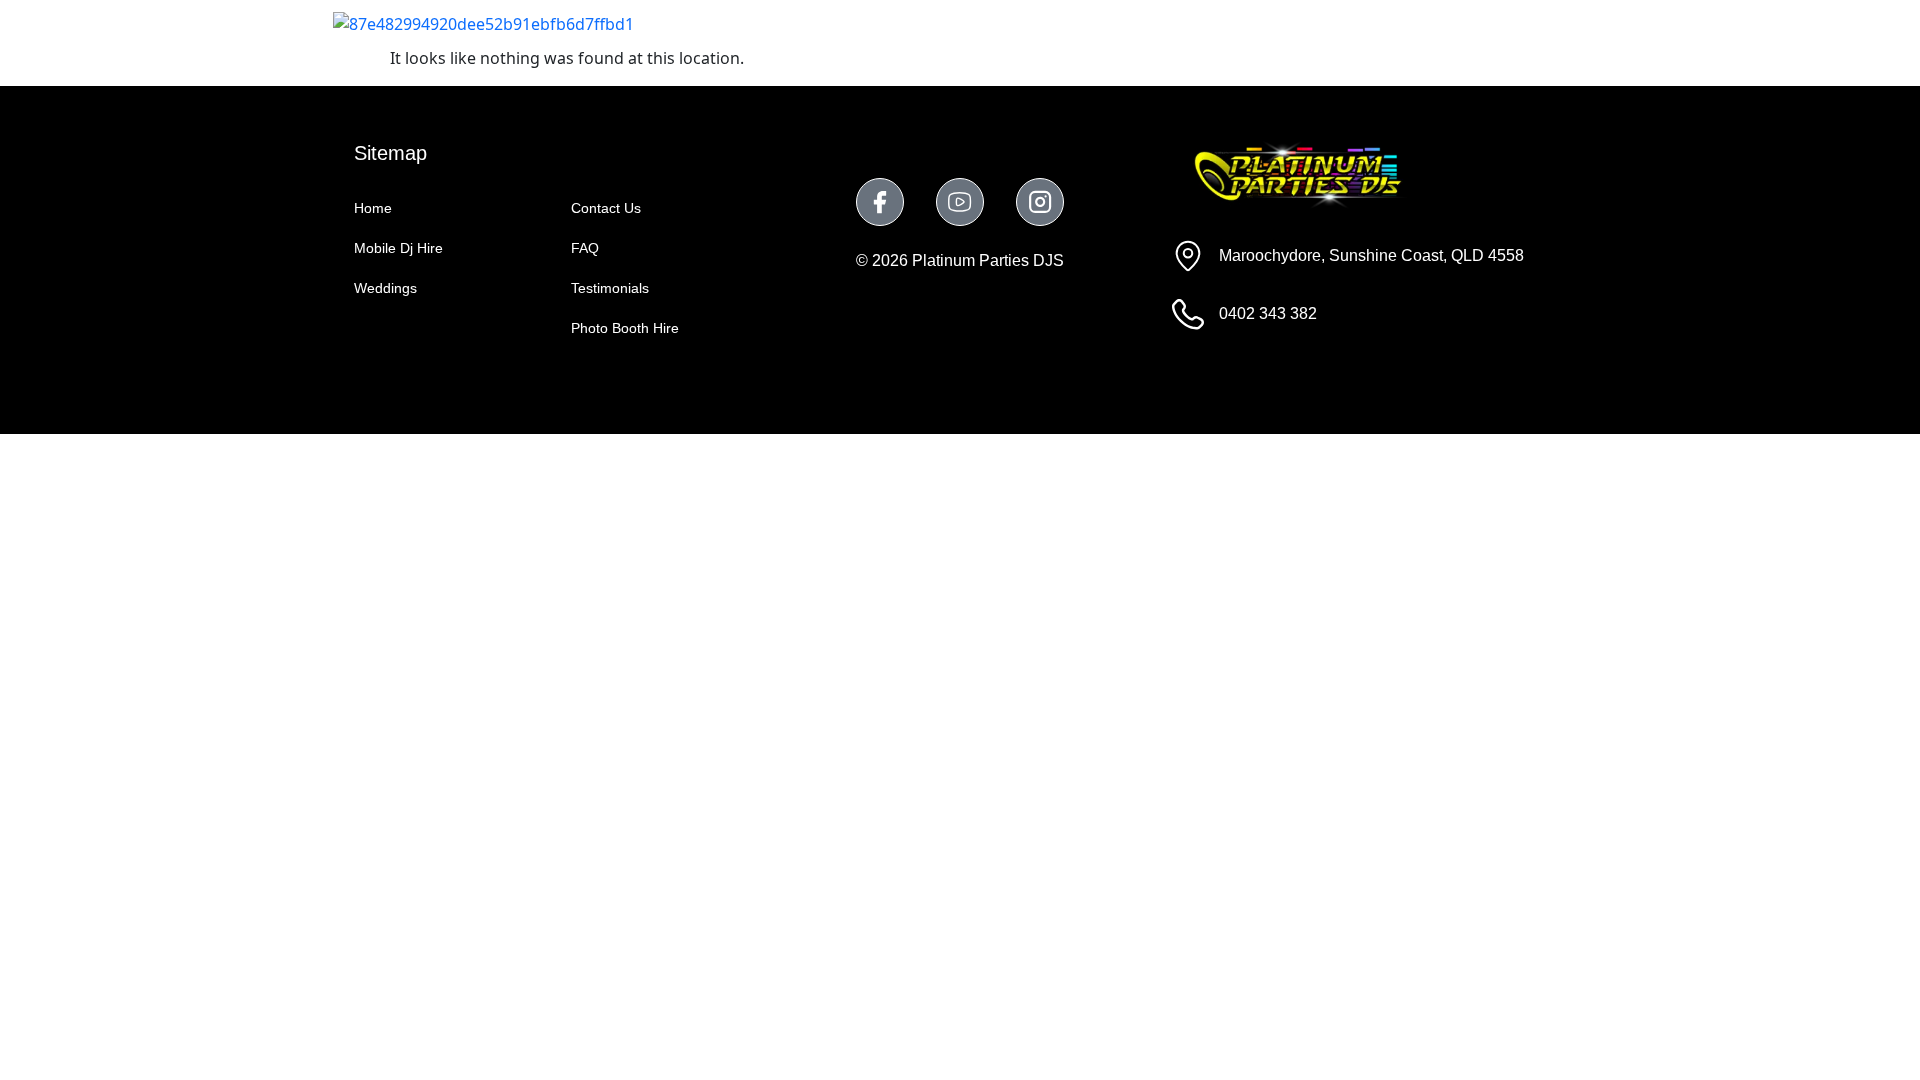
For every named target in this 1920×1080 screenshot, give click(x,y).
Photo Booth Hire (1167, 22)
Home (776, 22)
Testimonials (1321, 22)
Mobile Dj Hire (891, 22)
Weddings (1022, 22)
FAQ (1425, 22)
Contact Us (1524, 22)
